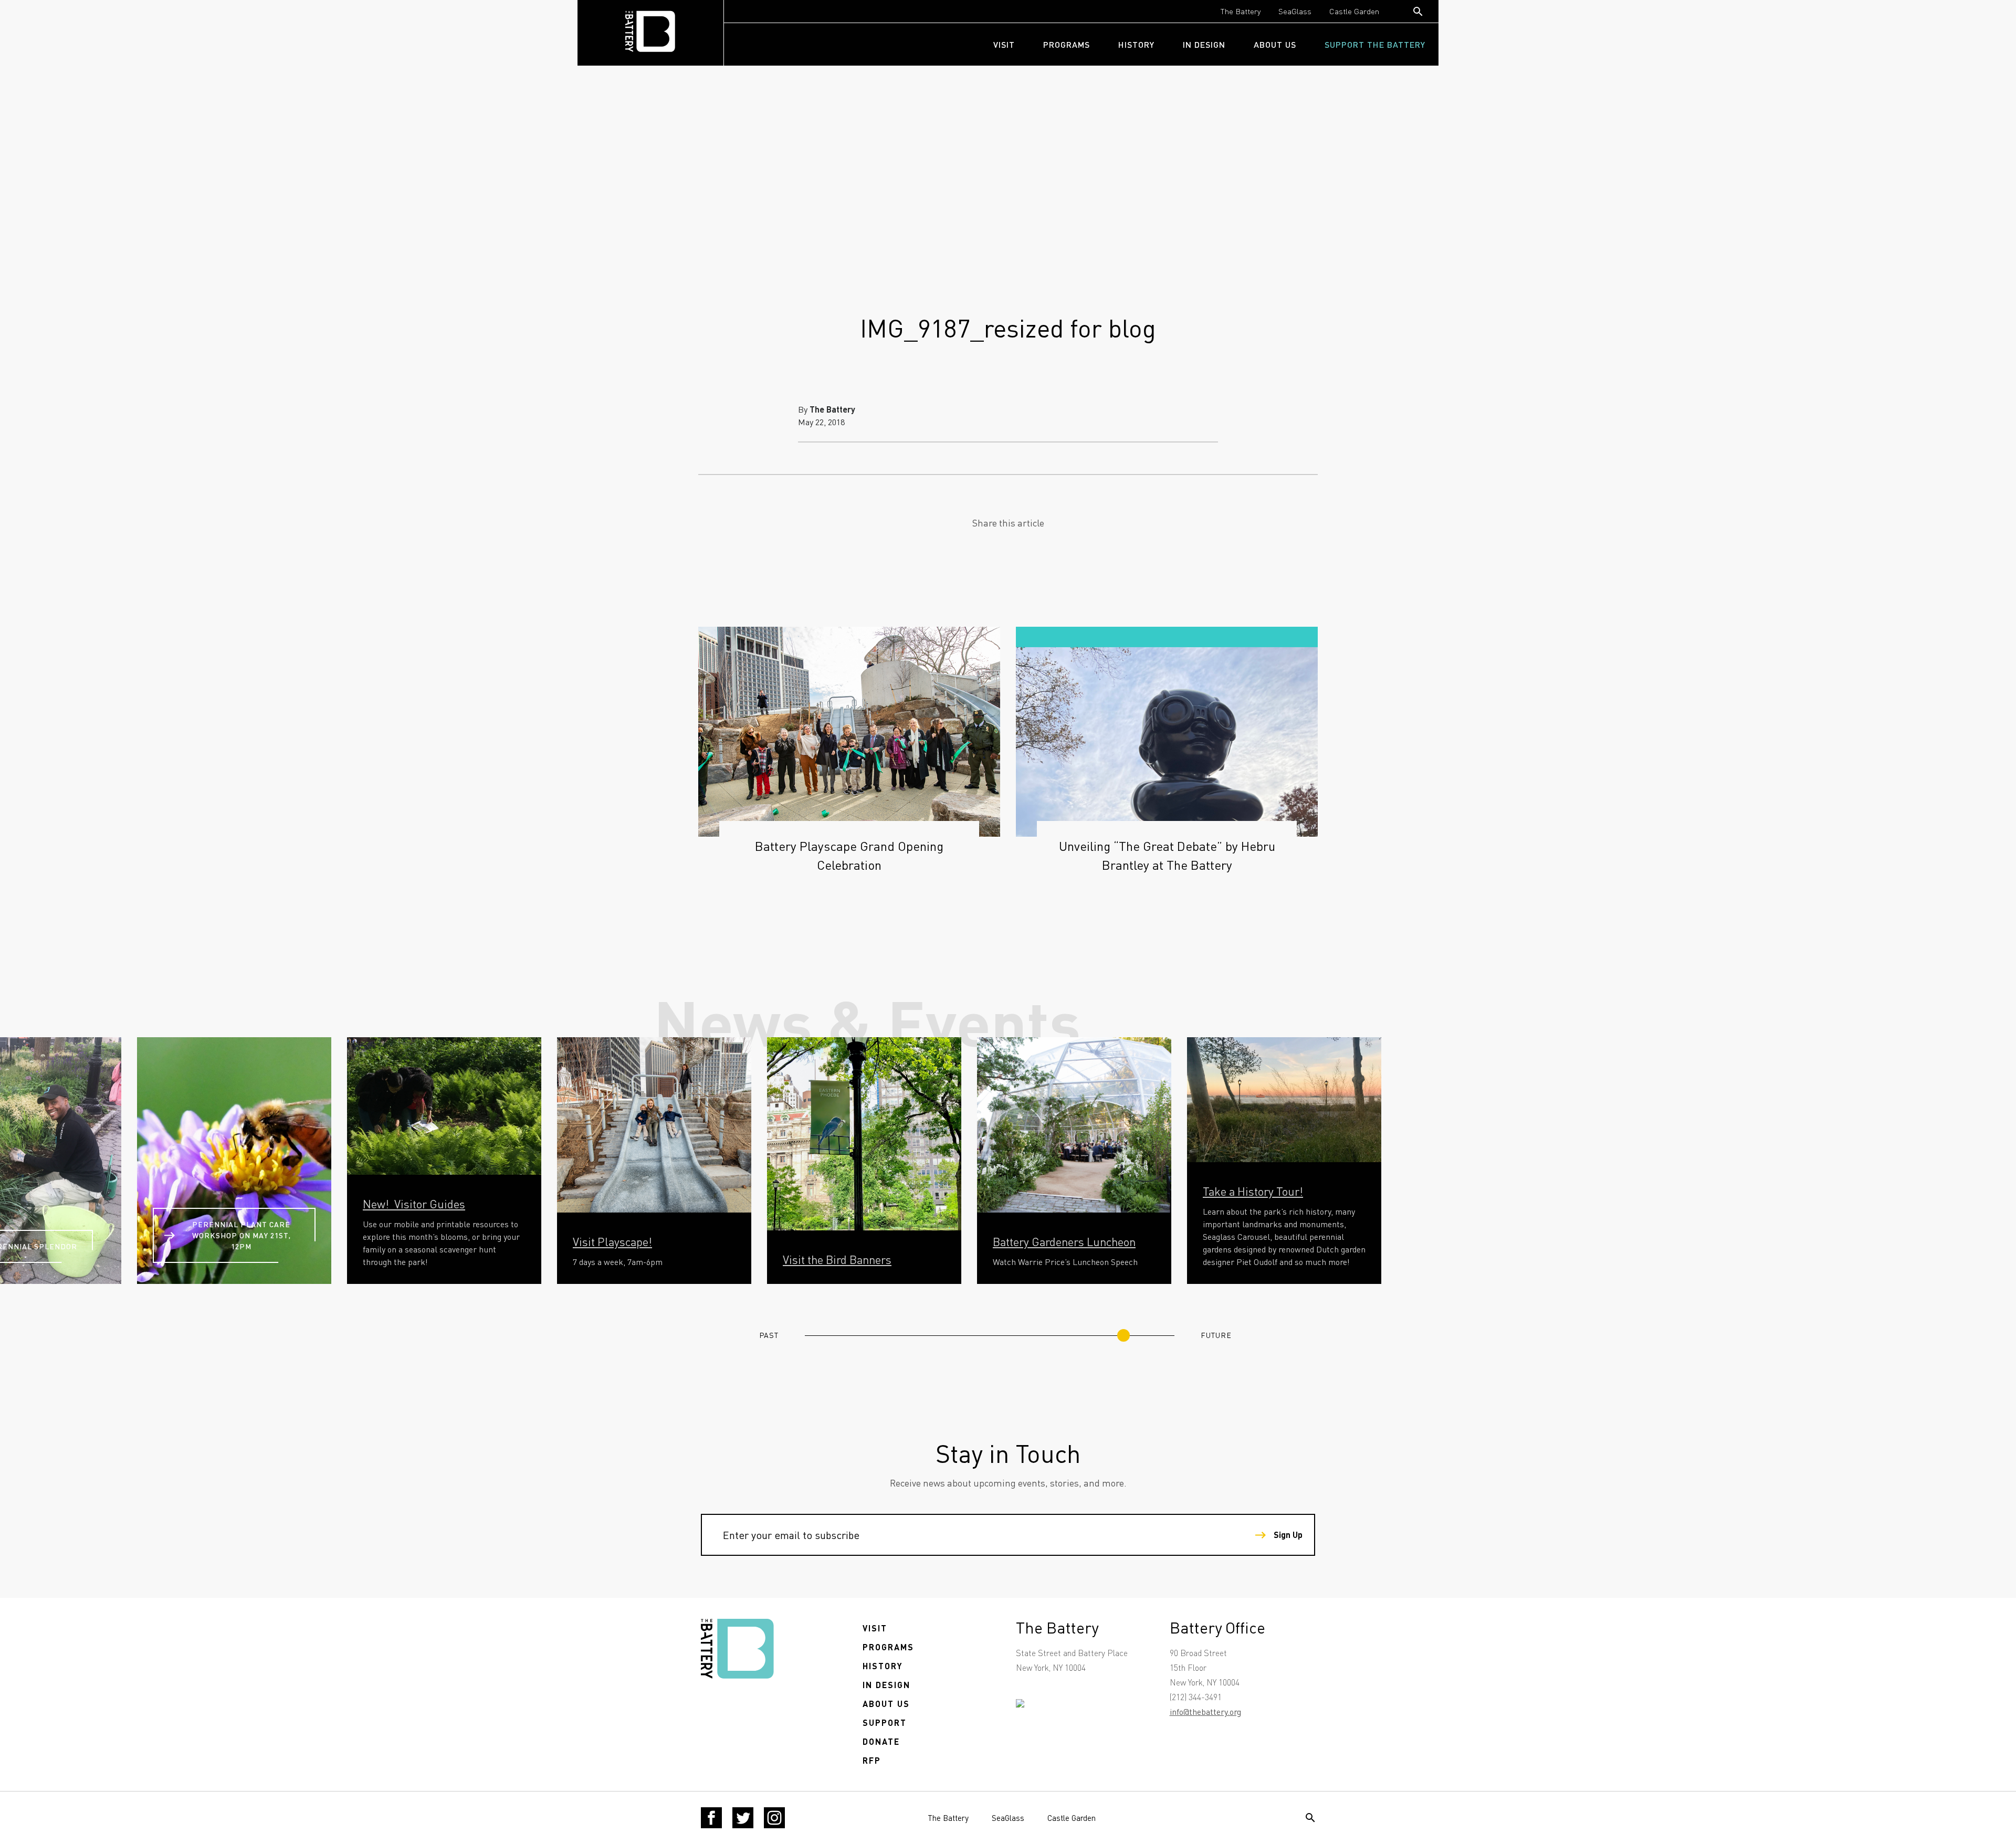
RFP (872, 1760)
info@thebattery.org (1205, 1711)
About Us (1275, 44)
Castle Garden (1354, 11)
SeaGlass (1295, 11)
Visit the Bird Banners (837, 1259)
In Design (1204, 44)
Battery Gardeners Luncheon (1064, 1241)
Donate (881, 1741)
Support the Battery (1375, 44)
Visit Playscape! (612, 1241)
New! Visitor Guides (414, 1204)
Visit (1004, 44)
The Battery (1241, 11)
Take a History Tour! (1253, 1191)
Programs (1067, 44)
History (1136, 44)
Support (885, 1722)
